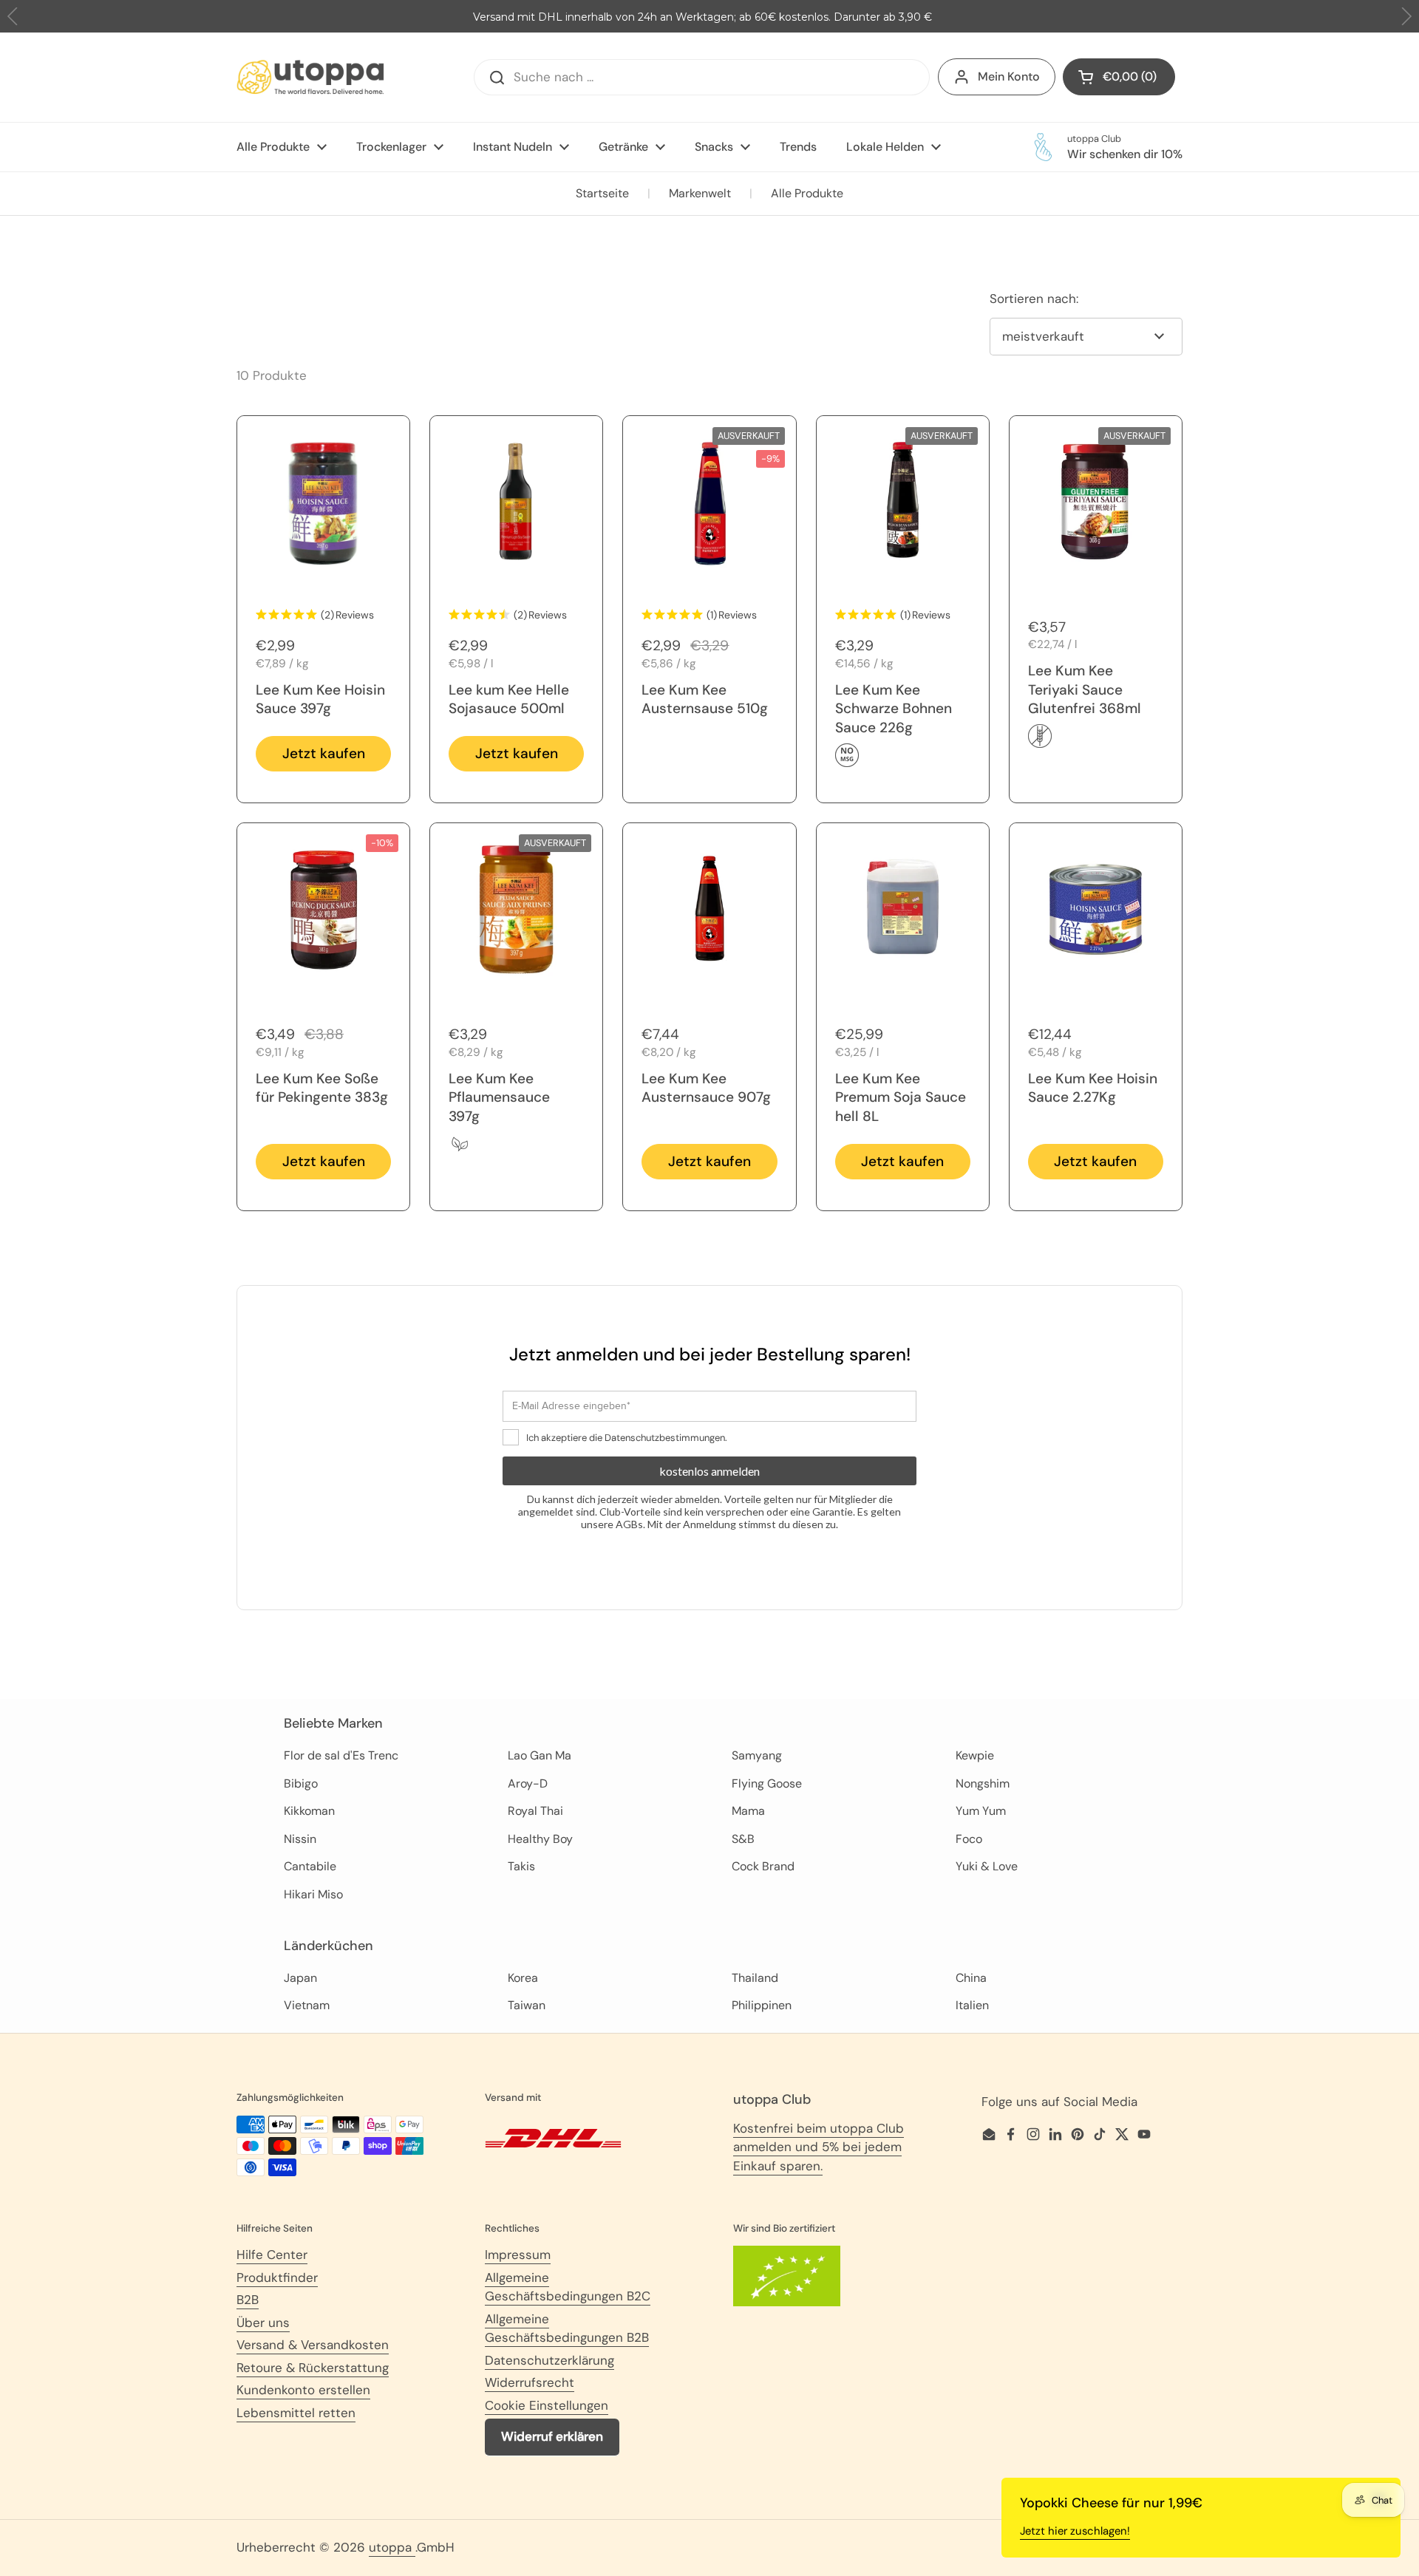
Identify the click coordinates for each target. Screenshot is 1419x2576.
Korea (523, 1978)
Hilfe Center (272, 2255)
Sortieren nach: (1034, 299)
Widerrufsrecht (530, 2382)
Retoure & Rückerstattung (313, 2368)
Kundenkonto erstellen (303, 2390)
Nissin (300, 1839)
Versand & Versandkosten (313, 2345)
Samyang (757, 1755)
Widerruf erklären (552, 2436)
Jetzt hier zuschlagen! (1075, 2531)
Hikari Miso (313, 1894)
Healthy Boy (540, 1839)
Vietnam (307, 2005)
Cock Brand (763, 1866)
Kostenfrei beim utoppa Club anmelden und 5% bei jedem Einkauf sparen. (819, 2147)
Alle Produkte (807, 193)
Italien (972, 2005)
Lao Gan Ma (540, 1755)
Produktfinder (277, 2277)
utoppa (392, 2547)
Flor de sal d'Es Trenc (341, 1755)
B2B (248, 2300)
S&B (743, 1839)
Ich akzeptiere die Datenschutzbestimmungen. (627, 1438)
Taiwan (527, 2005)
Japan (300, 1978)
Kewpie (975, 1755)
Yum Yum (981, 1811)
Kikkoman (309, 1811)
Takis (521, 1866)
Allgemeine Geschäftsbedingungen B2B (567, 2328)
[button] (1406, 17)
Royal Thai (535, 1811)
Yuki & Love (987, 1866)
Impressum (518, 2255)
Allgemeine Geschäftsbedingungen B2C (568, 2287)
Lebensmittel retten (296, 2413)
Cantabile (310, 1866)
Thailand (755, 1978)
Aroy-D (528, 1783)
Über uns (263, 2323)
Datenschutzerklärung (549, 2360)
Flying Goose (767, 1783)
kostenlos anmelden (709, 1471)
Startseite (602, 193)
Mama (748, 1811)
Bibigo (301, 1783)
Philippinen (762, 2005)
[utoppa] (310, 77)
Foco (969, 1839)
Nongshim (983, 1783)
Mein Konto (1009, 76)
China (971, 1978)
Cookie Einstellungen (547, 2405)
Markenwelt (700, 193)
